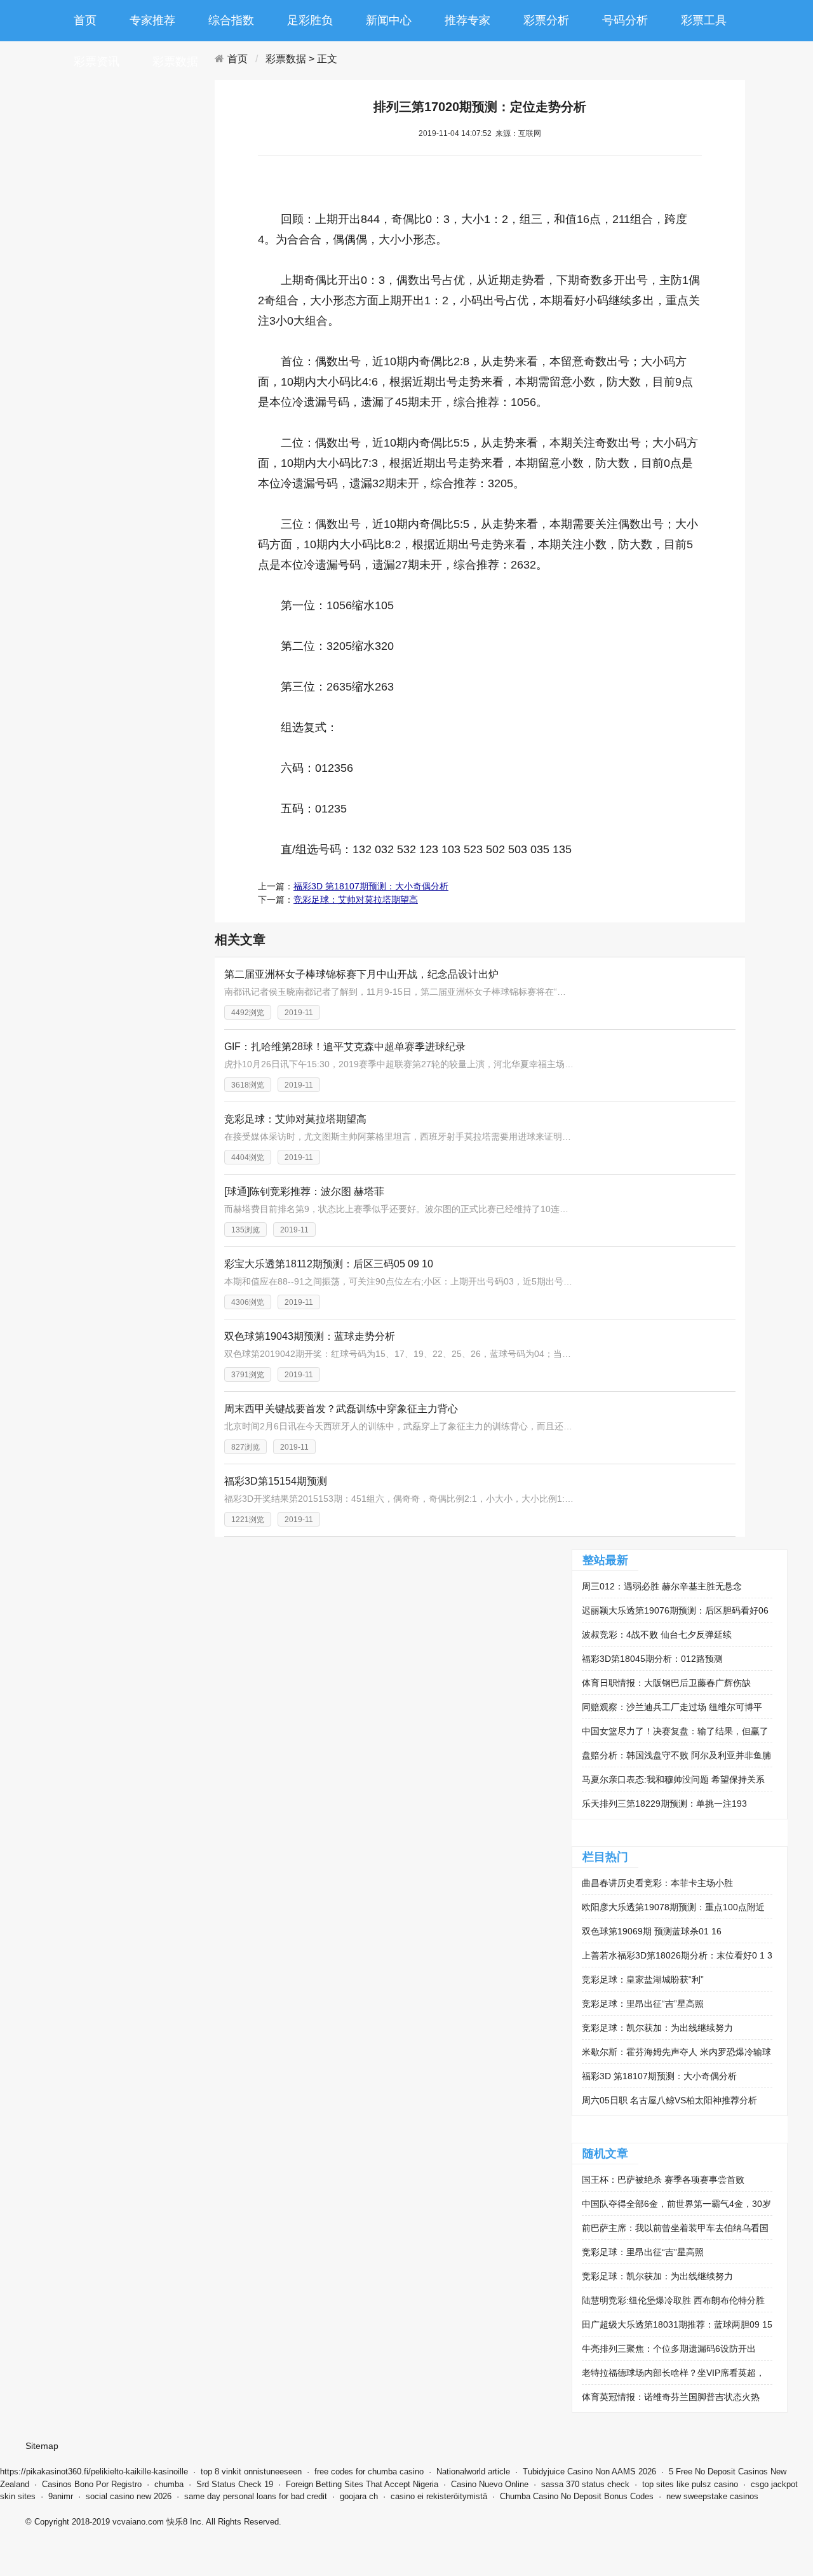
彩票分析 (546, 20)
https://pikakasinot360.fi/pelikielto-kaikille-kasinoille (94, 2471)
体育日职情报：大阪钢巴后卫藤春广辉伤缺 (666, 1683)
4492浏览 (248, 1013)
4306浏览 (248, 1302)
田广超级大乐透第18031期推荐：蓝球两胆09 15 (677, 2324)
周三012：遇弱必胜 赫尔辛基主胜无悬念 (662, 1586)
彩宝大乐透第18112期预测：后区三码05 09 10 (329, 1264)
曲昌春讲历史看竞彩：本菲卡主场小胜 (657, 1883)
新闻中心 (389, 20)
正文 (327, 59)
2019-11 (299, 1013)
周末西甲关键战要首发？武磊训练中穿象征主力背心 (341, 1409)
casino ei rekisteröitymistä (439, 2496)
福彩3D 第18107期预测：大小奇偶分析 (371, 886)
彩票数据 (175, 62)
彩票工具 (704, 20)
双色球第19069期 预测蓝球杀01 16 (652, 1931)
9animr (61, 2496)
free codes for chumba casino (369, 2471)
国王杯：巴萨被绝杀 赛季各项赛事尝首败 (663, 2180)
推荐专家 (467, 20)
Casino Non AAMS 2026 (612, 2471)
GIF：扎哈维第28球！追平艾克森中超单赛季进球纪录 (345, 1047)
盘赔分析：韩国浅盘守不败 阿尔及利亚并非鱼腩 (676, 1755)
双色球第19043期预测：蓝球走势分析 (310, 1336)
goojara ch (359, 2496)
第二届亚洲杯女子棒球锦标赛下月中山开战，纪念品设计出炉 (361, 974)
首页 (85, 20)
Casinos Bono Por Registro (92, 2484)
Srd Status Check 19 (235, 2484)
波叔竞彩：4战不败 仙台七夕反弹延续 (657, 1635)
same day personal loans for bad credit (256, 2496)
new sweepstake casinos (712, 2496)
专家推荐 (152, 20)
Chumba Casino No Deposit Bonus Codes (577, 2496)
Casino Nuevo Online (490, 2484)
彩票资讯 (97, 62)
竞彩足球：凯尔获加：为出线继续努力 (657, 2028)
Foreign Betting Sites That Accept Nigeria (362, 2484)
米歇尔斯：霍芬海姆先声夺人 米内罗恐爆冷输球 (676, 2052)
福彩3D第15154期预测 (276, 1481)
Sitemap (42, 2446)
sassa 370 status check (585, 2484)
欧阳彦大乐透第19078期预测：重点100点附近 (673, 1907)
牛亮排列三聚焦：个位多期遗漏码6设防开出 (669, 2349)
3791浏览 (248, 1375)
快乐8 (177, 2522)
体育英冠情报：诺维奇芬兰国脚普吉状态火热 (671, 2397)
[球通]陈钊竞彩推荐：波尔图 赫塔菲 (304, 1191)
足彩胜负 (310, 20)
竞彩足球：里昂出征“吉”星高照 (643, 2004)
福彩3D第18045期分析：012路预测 (652, 1659)
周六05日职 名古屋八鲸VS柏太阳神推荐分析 (669, 2100)
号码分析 (625, 20)
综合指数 (231, 20)
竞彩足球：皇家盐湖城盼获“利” (643, 1979)
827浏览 (245, 1447)
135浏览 (245, 1230)
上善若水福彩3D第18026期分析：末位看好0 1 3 (677, 1955)
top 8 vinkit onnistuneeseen (251, 2471)
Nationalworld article (473, 2471)
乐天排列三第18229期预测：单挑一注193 (664, 1804)
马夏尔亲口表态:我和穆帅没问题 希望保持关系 (673, 1779)
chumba (169, 2484)
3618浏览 (248, 1085)
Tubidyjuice (544, 2471)
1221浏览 (248, 1520)
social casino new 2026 (129, 2496)
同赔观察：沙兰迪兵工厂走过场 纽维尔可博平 (672, 1707)
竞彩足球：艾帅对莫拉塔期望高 (356, 900)
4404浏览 (248, 1157)
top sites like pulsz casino (690, 2484)
